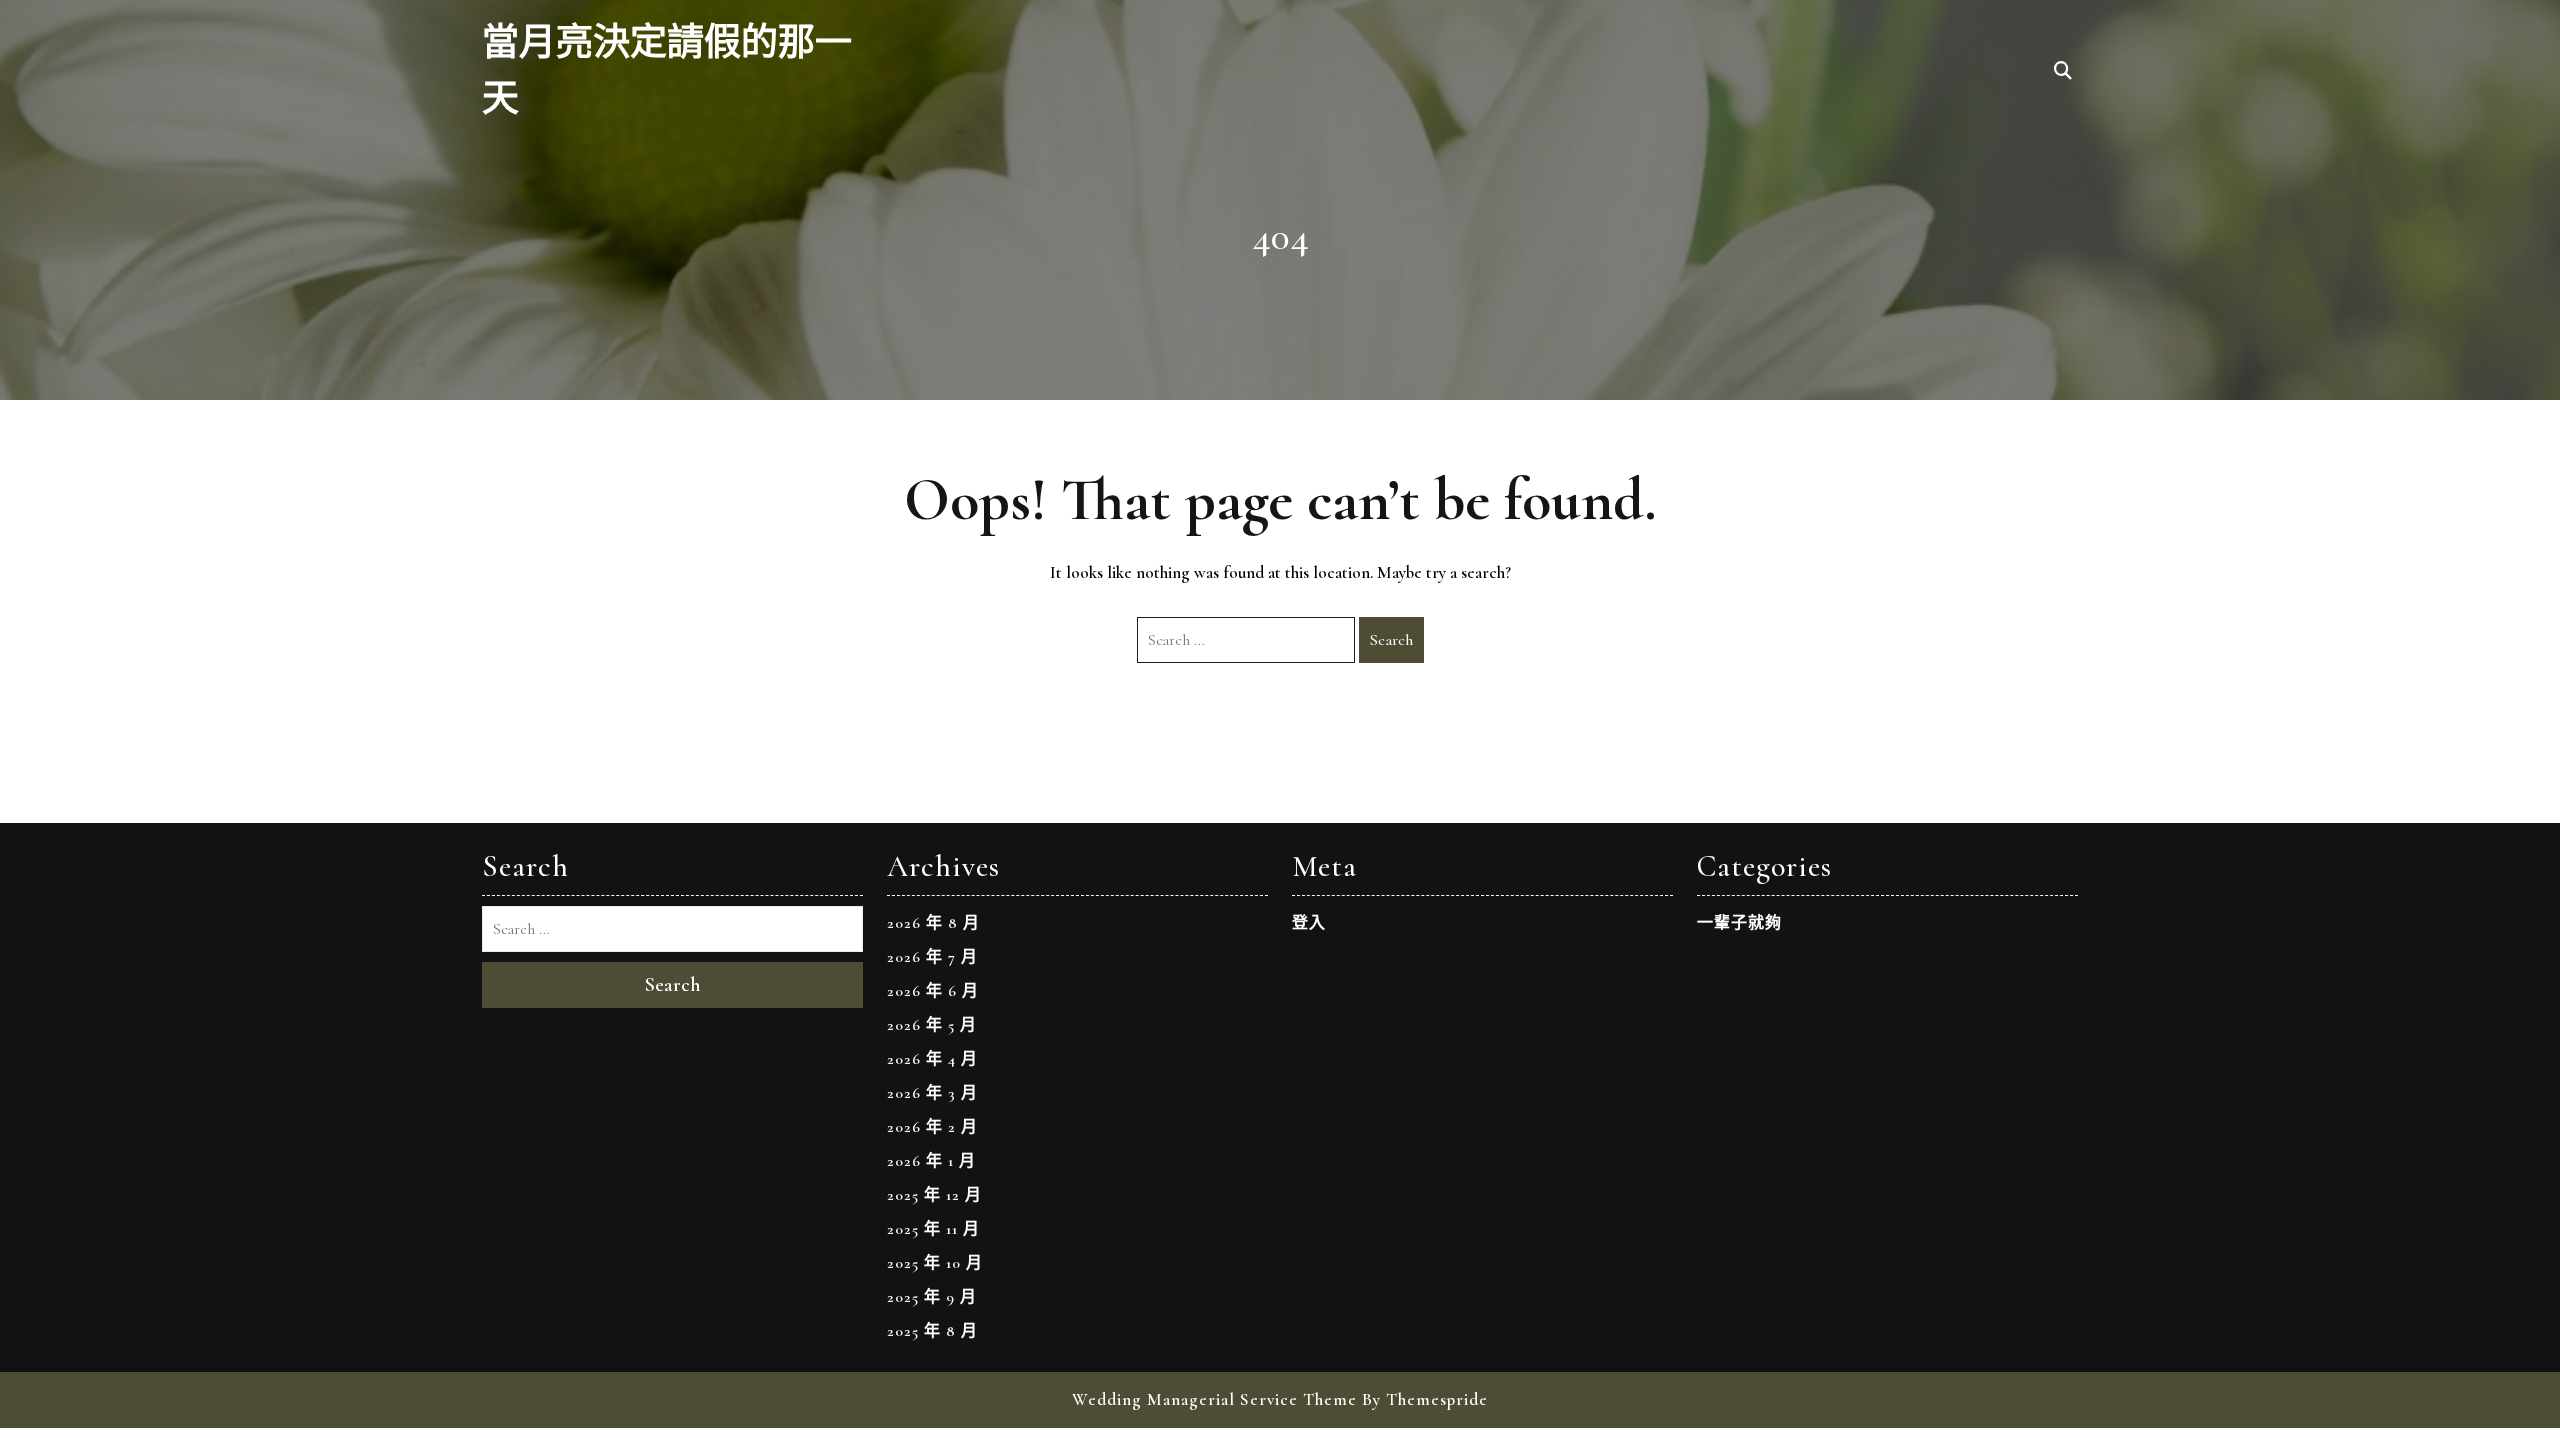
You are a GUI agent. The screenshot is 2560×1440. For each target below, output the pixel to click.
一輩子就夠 (1739, 923)
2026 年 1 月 (931, 1161)
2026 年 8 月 (933, 923)
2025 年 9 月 (932, 1297)
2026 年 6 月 (933, 991)
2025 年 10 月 (935, 1263)
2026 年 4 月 (932, 1059)
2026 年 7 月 (932, 957)
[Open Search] (2063, 72)
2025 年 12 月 (934, 1195)
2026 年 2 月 (932, 1127)
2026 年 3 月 (932, 1093)
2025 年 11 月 (933, 1229)
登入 (1309, 923)
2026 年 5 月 (932, 1025)
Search (1391, 640)
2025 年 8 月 (932, 1331)
